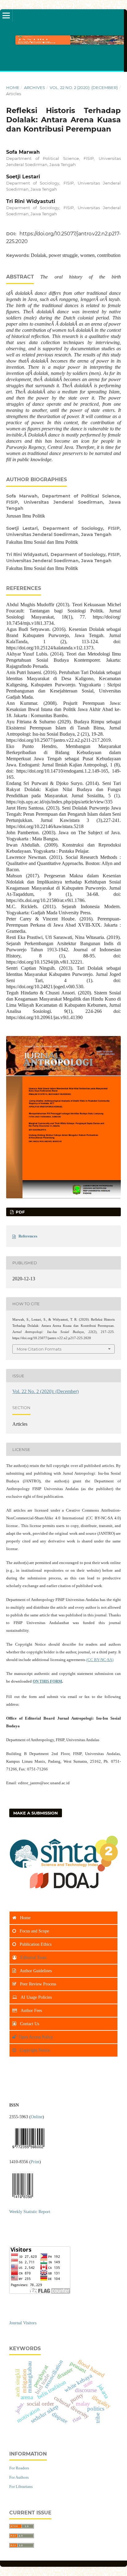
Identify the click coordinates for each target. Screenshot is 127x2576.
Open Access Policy (36, 2037)
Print (35, 2162)
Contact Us (30, 2024)
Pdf (20, 1212)
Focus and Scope (34, 1931)
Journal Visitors (23, 2323)
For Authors (19, 2477)
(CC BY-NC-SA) (100, 1660)
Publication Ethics (36, 1944)
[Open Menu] (6, 15)
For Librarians (21, 2487)
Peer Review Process (38, 1984)
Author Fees (31, 2011)
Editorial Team (33, 1958)
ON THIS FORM (47, 1681)
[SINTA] (63, 1889)
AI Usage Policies (36, 1997)
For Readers (19, 2468)
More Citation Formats (39, 1349)
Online (37, 2117)
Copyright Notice (35, 2050)
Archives (35, 87)
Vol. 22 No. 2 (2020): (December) (84, 87)
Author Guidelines (36, 1971)
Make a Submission (36, 1813)
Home (13, 87)
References (28, 1236)
